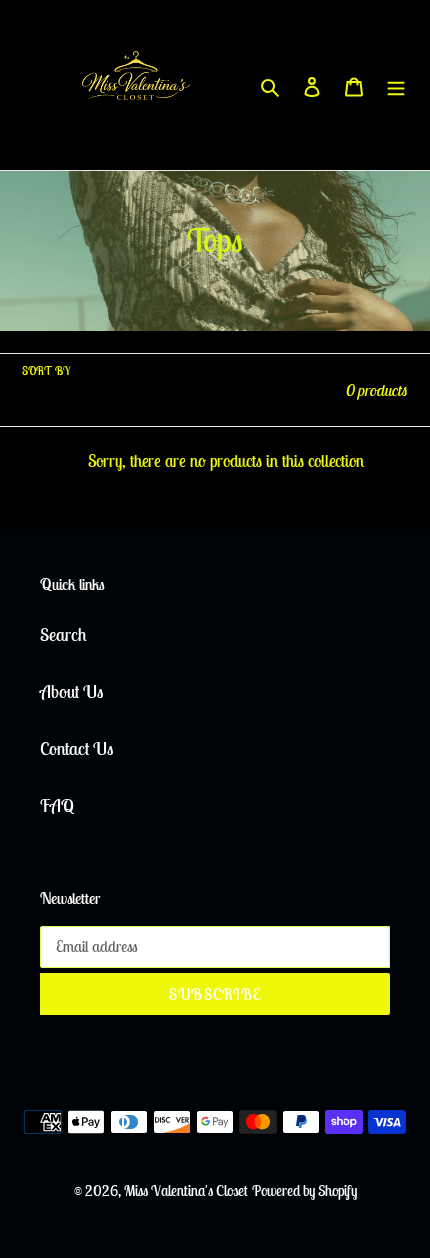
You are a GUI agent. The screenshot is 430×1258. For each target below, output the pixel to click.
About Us (71, 691)
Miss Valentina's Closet (186, 1190)
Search (63, 634)
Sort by (46, 370)
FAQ (57, 805)
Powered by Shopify (304, 1190)
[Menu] (396, 85)
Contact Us (76, 748)
